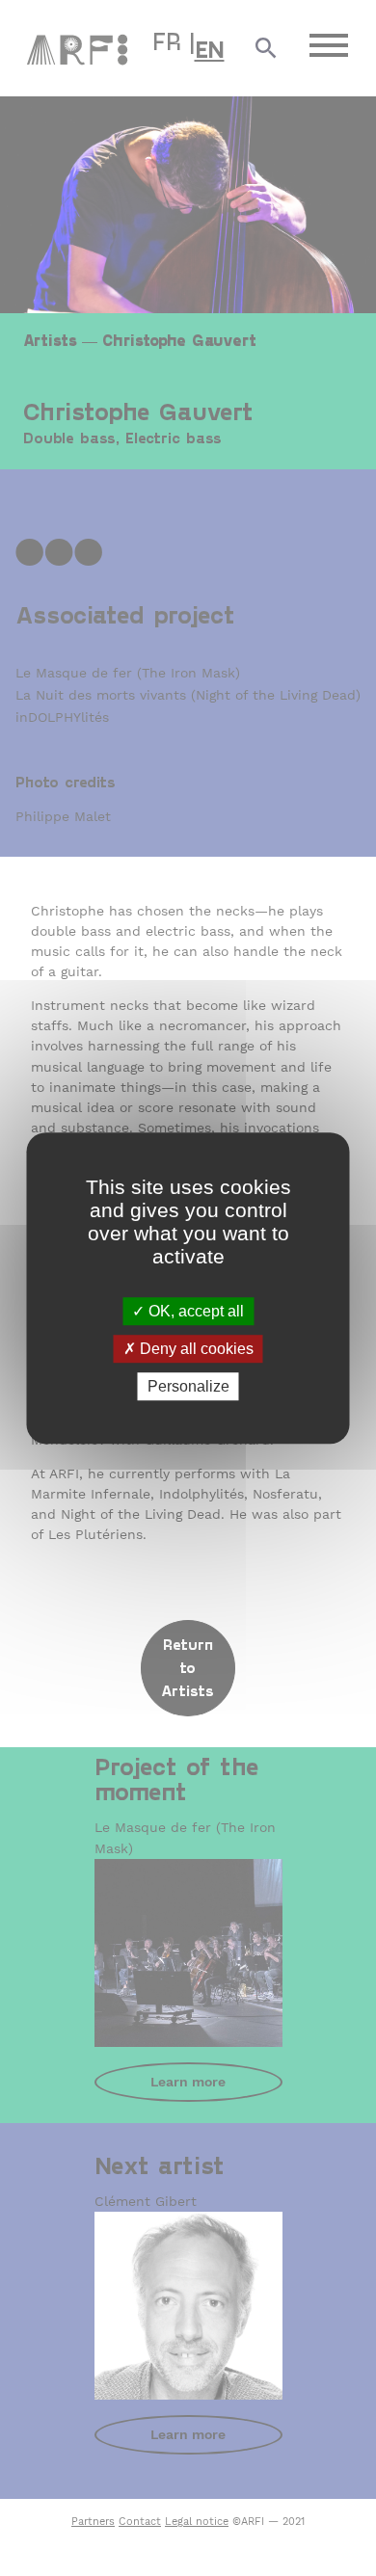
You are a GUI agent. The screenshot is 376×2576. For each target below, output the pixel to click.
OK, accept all (194, 1311)
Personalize (188, 1386)
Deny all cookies (195, 1349)
